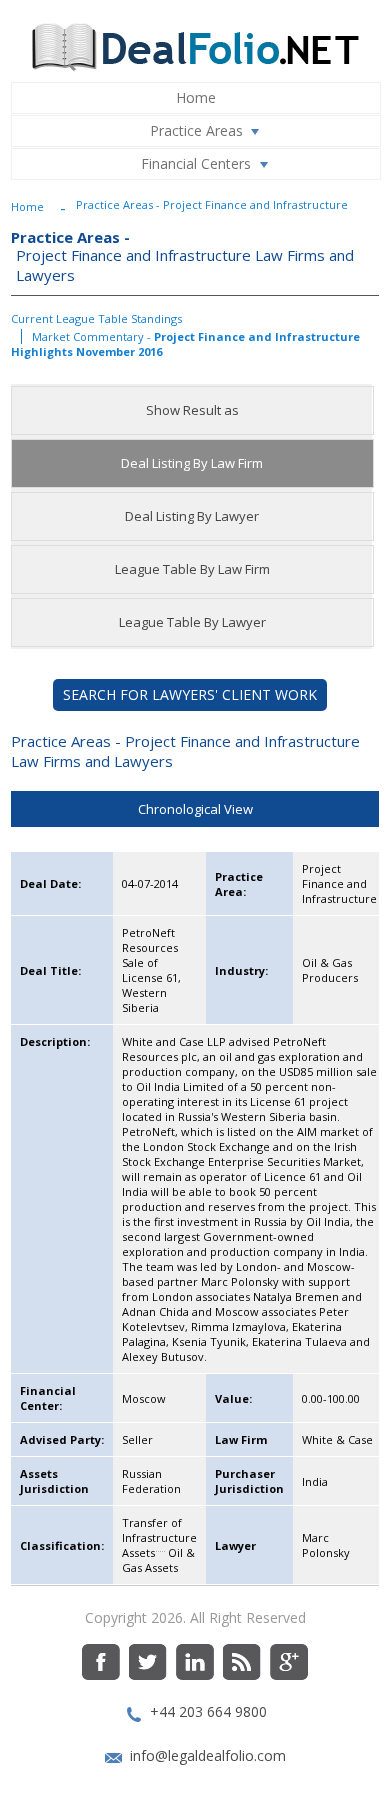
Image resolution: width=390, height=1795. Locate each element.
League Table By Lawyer (192, 622)
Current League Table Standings (96, 318)
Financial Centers (196, 163)
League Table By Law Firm (192, 569)
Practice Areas (196, 130)
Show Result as (192, 410)
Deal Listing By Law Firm (192, 463)
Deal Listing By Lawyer (192, 516)
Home (196, 97)
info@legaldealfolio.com (208, 1755)
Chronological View (195, 809)
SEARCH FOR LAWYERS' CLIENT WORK (190, 694)
